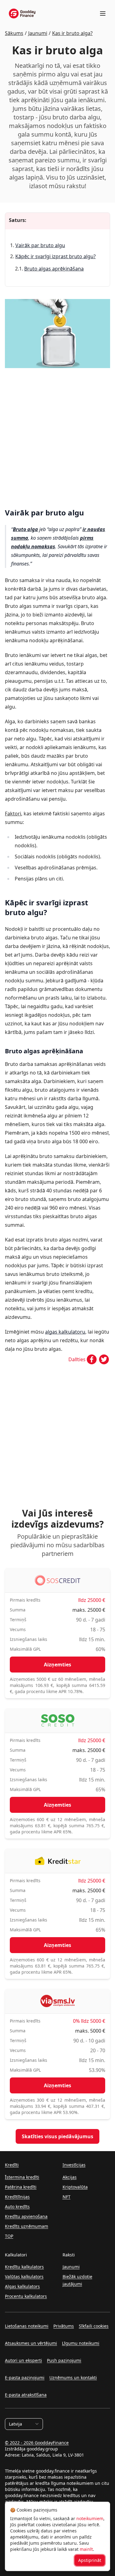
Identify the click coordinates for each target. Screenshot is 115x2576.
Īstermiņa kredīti (22, 2177)
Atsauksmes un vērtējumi (31, 2343)
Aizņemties (57, 1665)
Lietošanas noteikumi (27, 2326)
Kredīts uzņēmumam (27, 2226)
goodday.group (42, 2449)
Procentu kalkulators (26, 2296)
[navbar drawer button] (103, 14)
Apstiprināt (90, 2560)
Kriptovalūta (75, 2187)
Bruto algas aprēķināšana (54, 269)
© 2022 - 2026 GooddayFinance (37, 2443)
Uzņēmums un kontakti (73, 2378)
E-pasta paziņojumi (25, 2378)
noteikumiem (90, 2518)
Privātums (64, 2326)
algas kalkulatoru (65, 1332)
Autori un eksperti (23, 2360)
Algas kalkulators (22, 2286)
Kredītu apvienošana (26, 2216)
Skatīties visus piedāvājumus (57, 2136)
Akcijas (70, 2177)
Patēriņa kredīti (21, 2187)
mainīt (86, 2549)
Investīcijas (74, 2165)
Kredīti (12, 2165)
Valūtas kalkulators (24, 2277)
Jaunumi (71, 2267)
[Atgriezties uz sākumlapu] (22, 14)
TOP (9, 2236)
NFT (67, 2197)
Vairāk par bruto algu (40, 245)
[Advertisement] (57, 435)
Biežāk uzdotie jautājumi (77, 2280)
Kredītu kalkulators (24, 2267)
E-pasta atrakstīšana (26, 2395)
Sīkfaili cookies (94, 2326)
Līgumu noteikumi (81, 2343)
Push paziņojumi (64, 2360)
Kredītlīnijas (17, 2197)
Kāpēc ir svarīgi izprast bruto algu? (56, 256)
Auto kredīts (17, 2207)
